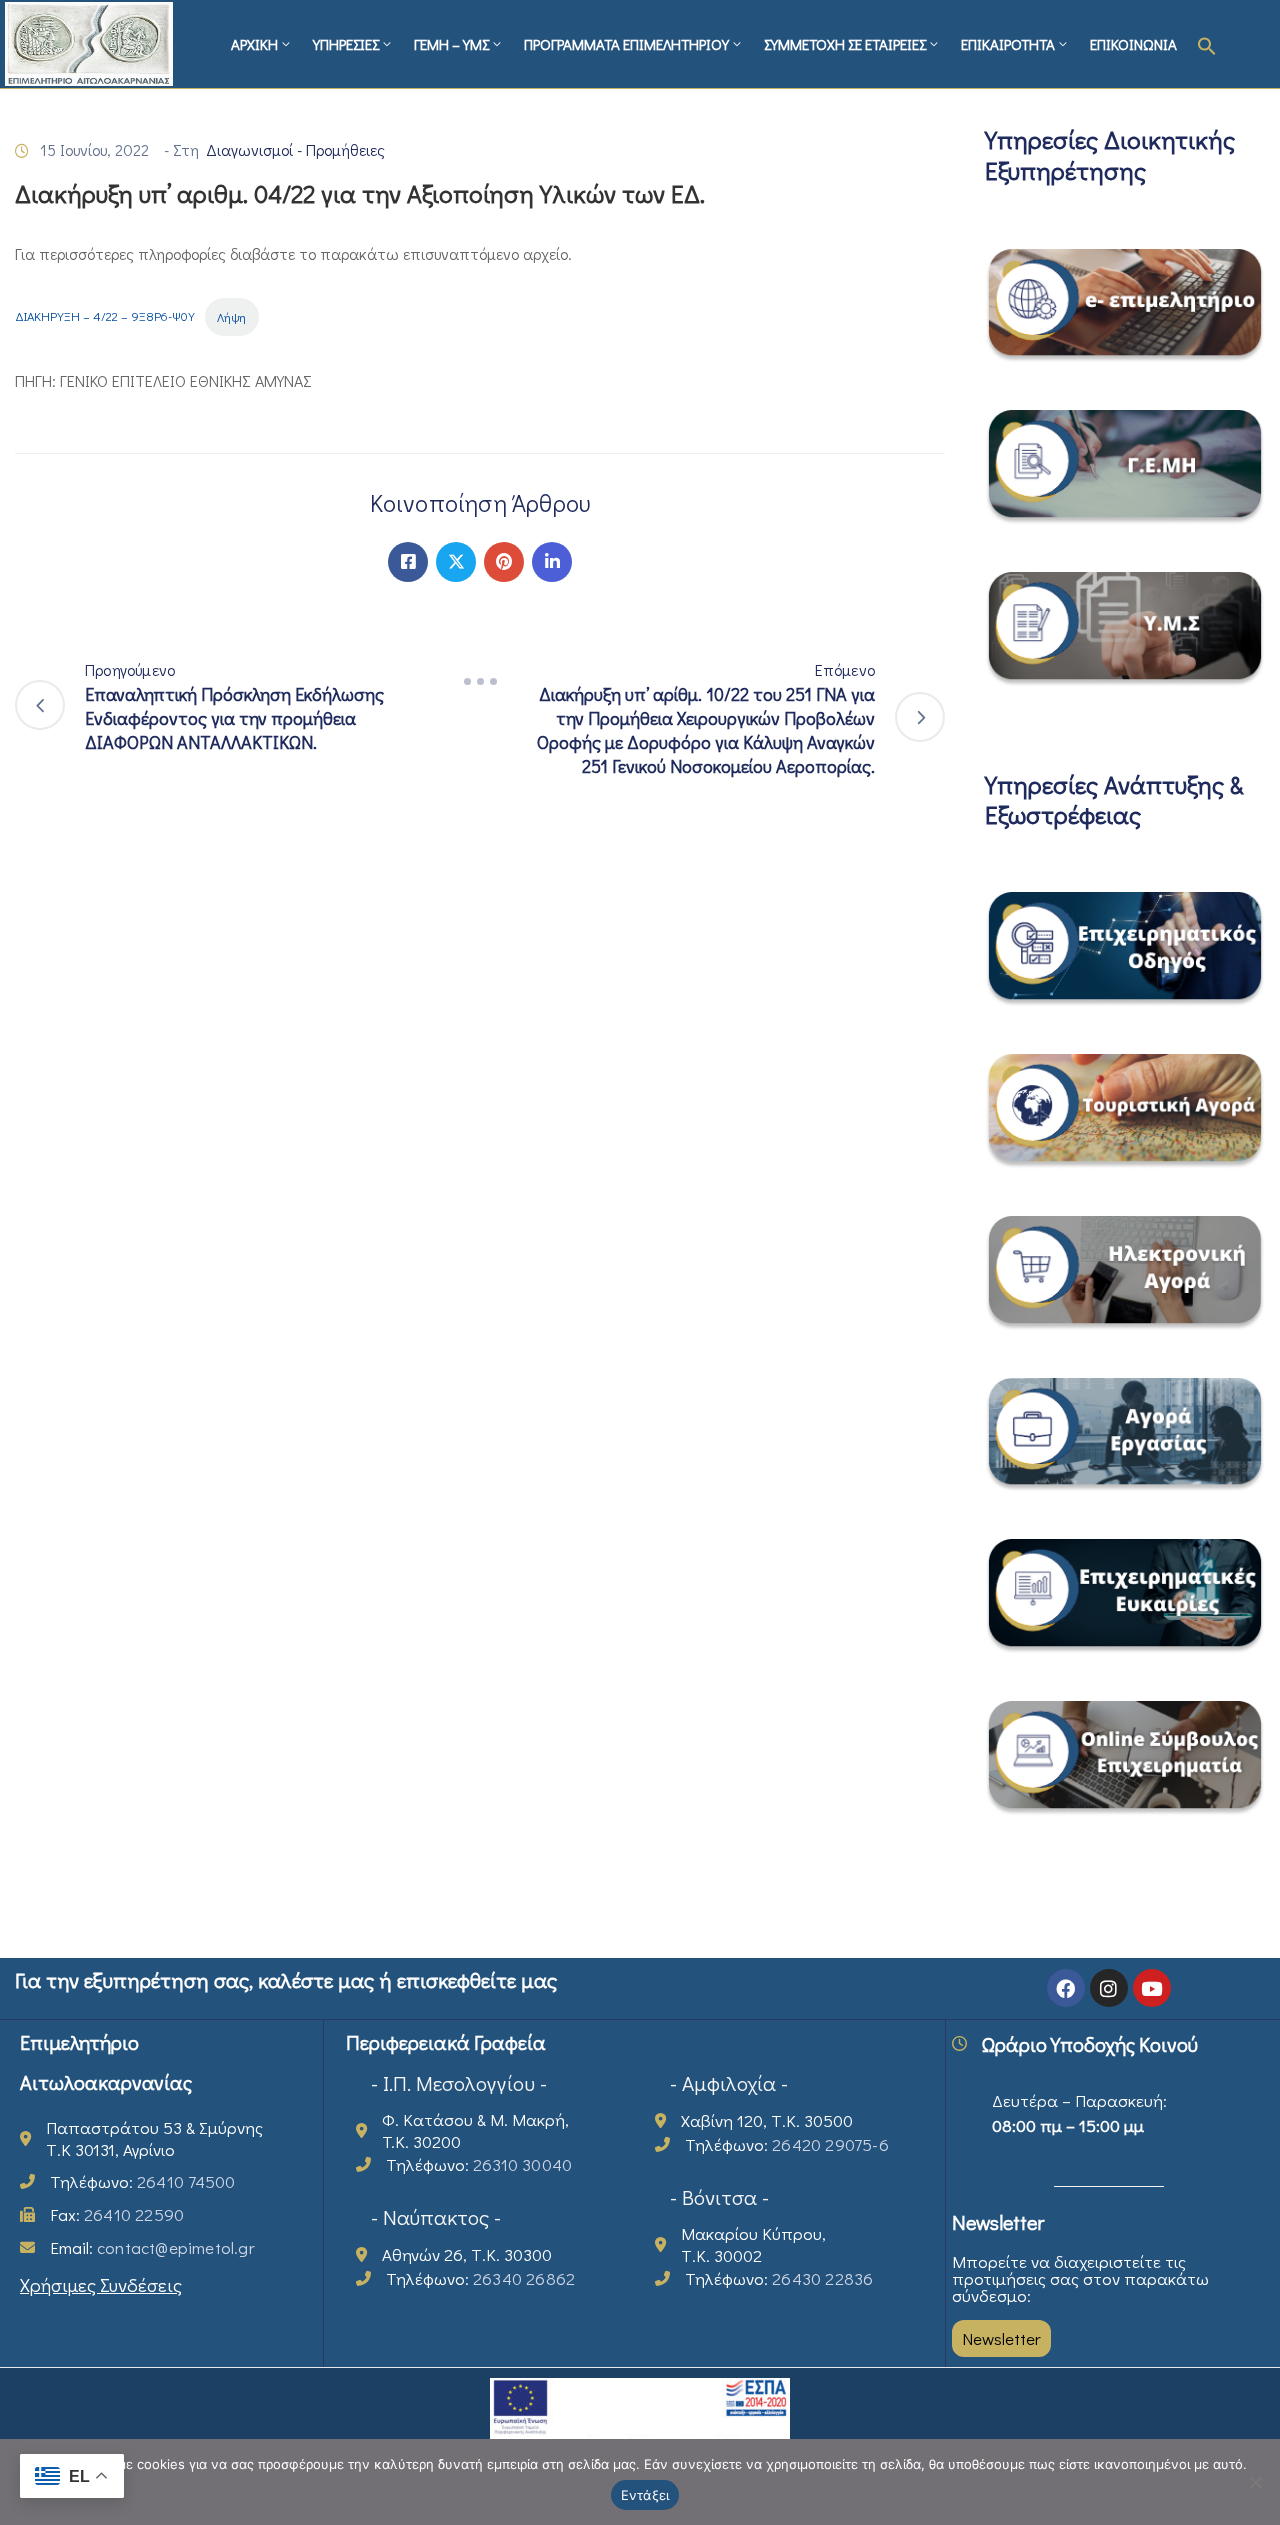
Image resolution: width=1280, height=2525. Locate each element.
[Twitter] (456, 562)
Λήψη (231, 317)
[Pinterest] (504, 562)
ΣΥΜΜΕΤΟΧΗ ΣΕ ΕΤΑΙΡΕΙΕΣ (845, 44)
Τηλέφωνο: (142, 2181)
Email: (152, 2247)
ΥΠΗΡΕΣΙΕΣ (346, 44)
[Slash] (480, 682)
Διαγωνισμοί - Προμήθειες (295, 149)
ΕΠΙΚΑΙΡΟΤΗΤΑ (1008, 44)
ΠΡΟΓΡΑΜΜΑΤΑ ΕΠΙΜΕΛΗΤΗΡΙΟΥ (626, 44)
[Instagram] (1109, 1988)
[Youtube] (1152, 1988)
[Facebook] (408, 562)
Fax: (117, 2214)
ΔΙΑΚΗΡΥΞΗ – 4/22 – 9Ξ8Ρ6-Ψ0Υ (105, 317)
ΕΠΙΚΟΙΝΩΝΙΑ (1133, 44)
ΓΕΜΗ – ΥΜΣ (451, 44)
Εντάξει (645, 2495)
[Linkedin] (552, 562)
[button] (1207, 44)
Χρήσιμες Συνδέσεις (101, 2284)
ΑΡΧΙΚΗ (254, 44)
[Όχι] (1255, 2482)
